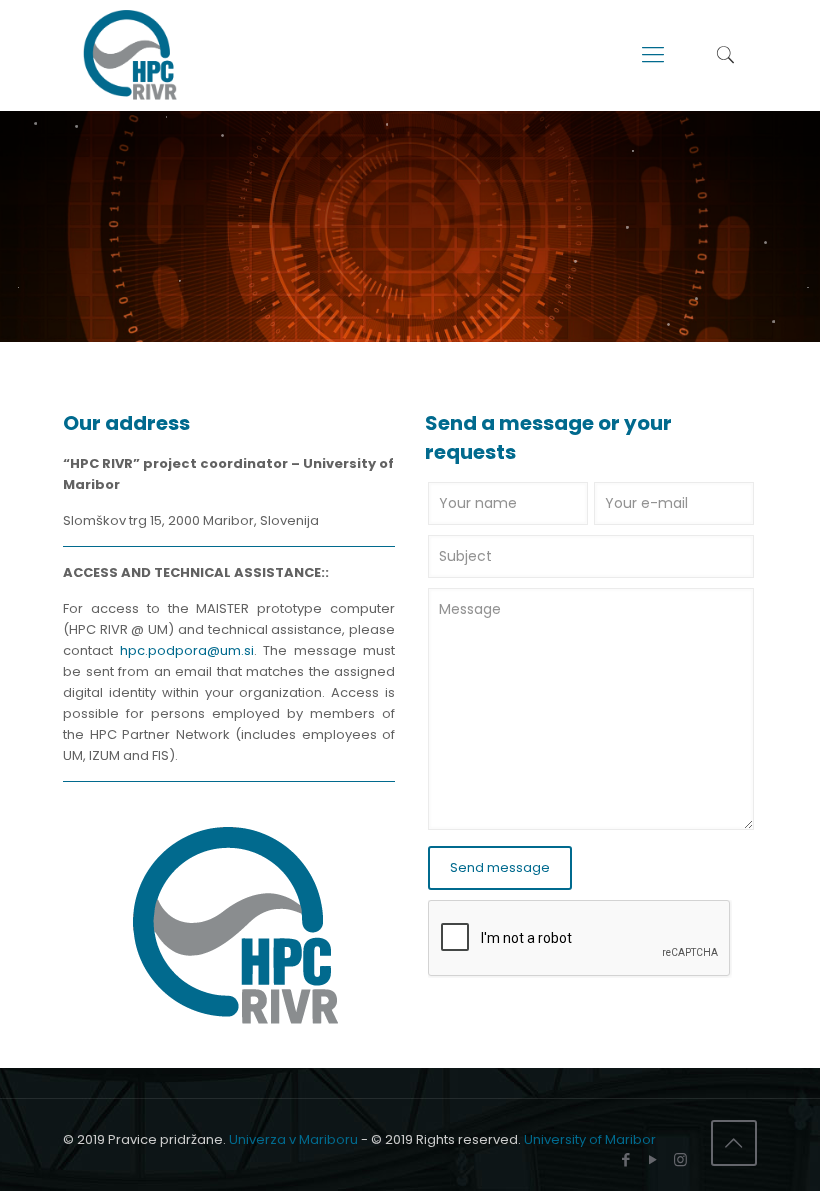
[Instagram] (680, 1159)
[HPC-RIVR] (130, 55)
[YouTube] (653, 1159)
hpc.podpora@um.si (187, 650)
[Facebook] (626, 1159)
